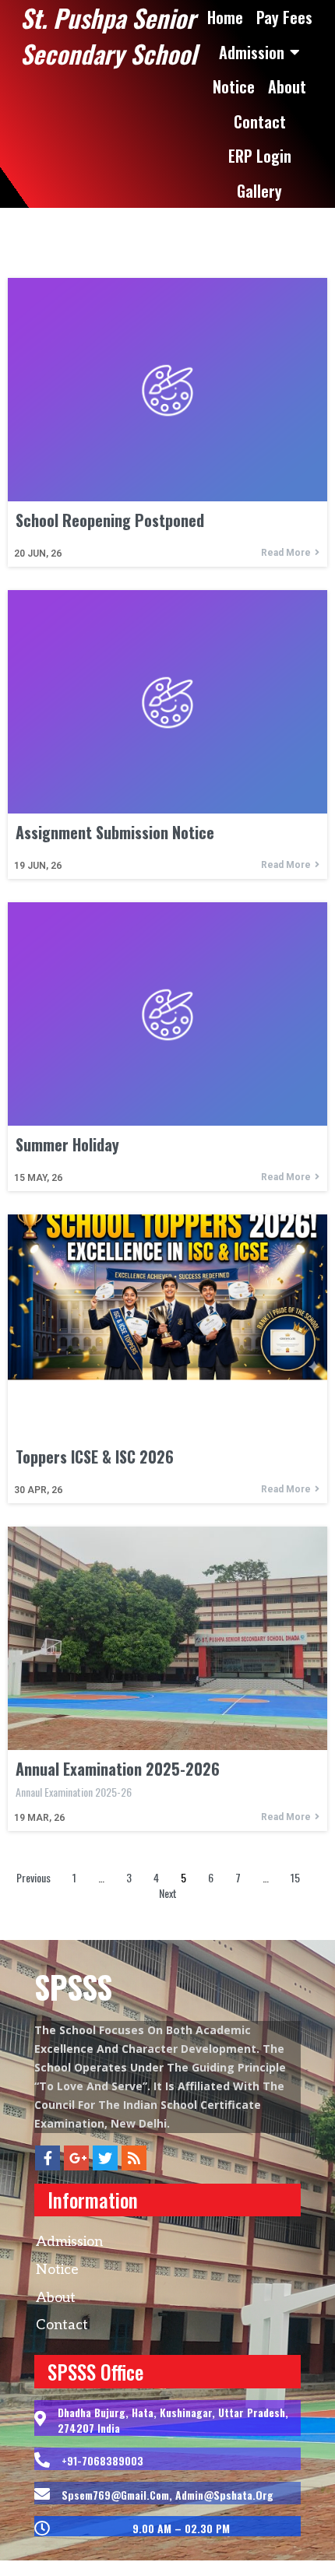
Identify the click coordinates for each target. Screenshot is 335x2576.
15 (295, 1877)
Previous (33, 1877)
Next (168, 1893)
